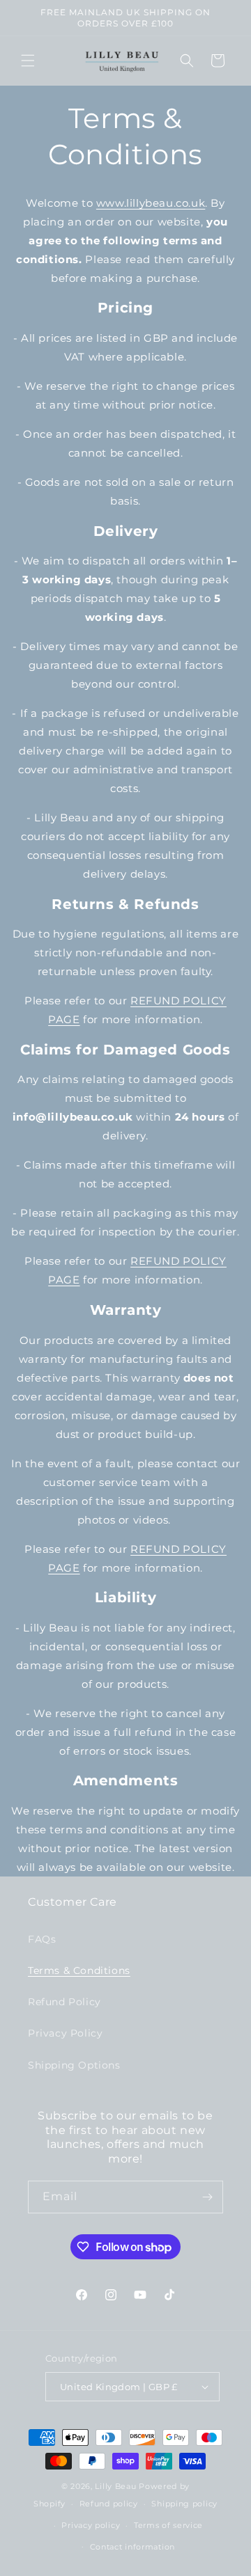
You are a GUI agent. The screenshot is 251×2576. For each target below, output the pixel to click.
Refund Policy (64, 2002)
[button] (28, 61)
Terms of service (168, 2525)
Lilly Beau (115, 2486)
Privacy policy (91, 2525)
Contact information (132, 2547)
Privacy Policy (65, 2033)
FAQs (42, 1939)
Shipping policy (184, 2504)
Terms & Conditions (79, 1970)
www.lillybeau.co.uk (151, 203)
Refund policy (109, 2504)
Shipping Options (74, 2065)
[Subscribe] (207, 2197)
